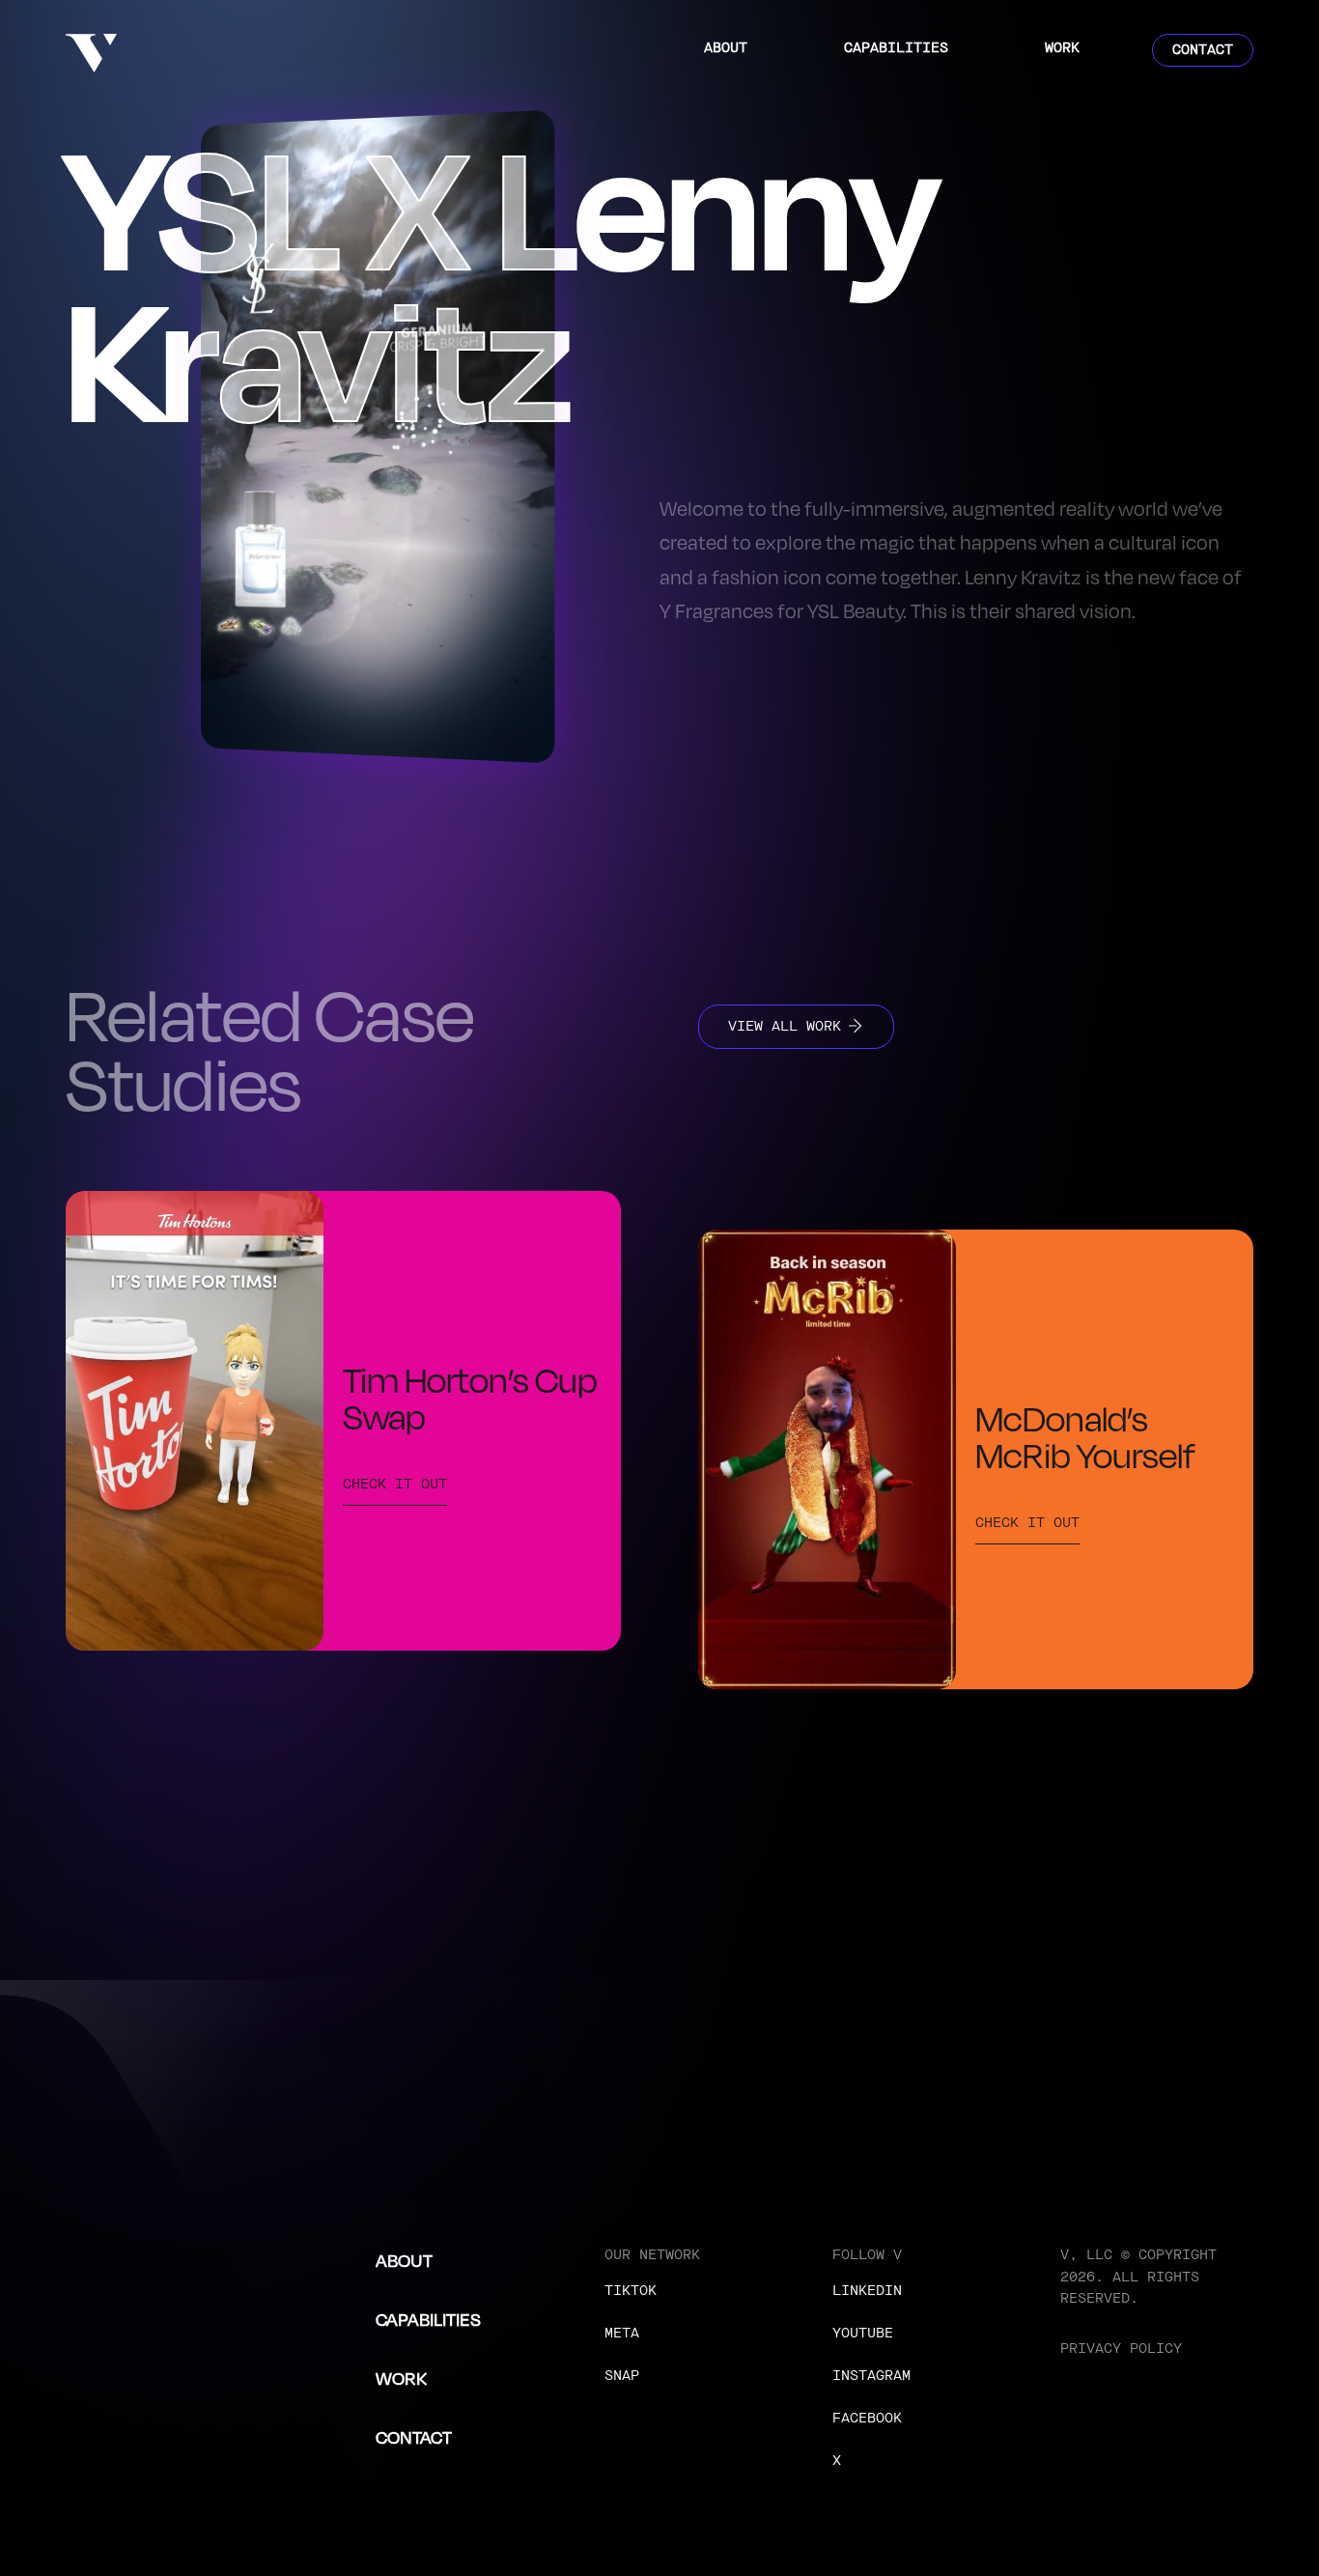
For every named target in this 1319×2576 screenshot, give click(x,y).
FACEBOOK (867, 2418)
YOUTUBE (863, 2333)
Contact (1203, 50)
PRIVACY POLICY (1121, 2349)
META (622, 2333)
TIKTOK (631, 2291)
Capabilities (896, 48)
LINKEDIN (867, 2291)
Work (1062, 48)
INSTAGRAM (871, 2376)
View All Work (785, 1026)
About (726, 48)
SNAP (622, 2376)
